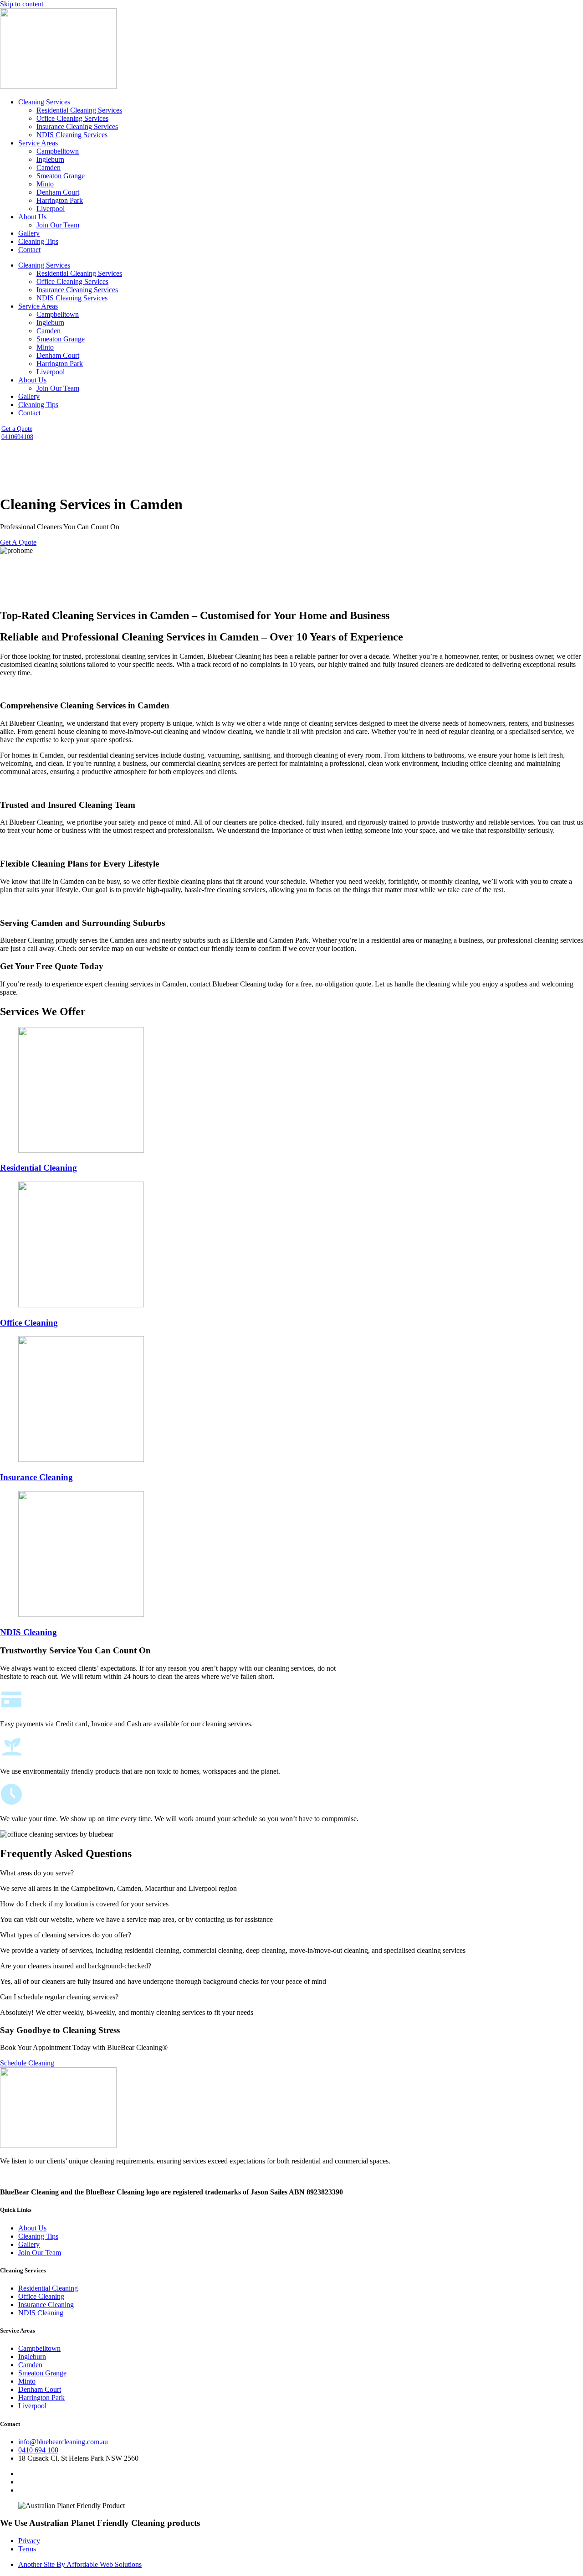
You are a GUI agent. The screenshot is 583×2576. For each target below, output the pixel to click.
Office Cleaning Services (72, 118)
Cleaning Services (44, 102)
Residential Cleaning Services (79, 110)
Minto (45, 184)
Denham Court (58, 192)
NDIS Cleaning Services (72, 135)
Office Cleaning (29, 1323)
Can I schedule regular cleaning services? (59, 1997)
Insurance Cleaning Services (77, 126)
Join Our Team (58, 225)
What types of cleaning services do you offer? (66, 1935)
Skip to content (22, 4)
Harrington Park (60, 200)
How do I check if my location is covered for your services (84, 1904)
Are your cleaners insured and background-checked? (76, 1966)
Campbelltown (58, 151)
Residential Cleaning (38, 1168)
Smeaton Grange (61, 176)
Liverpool (51, 209)
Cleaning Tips (38, 241)
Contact (29, 250)
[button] (291, 1873)
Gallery (29, 233)
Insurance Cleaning (36, 1477)
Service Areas (38, 143)
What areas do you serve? (37, 1873)
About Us (32, 217)
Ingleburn (50, 159)
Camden (49, 168)
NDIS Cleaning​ (28, 1632)
